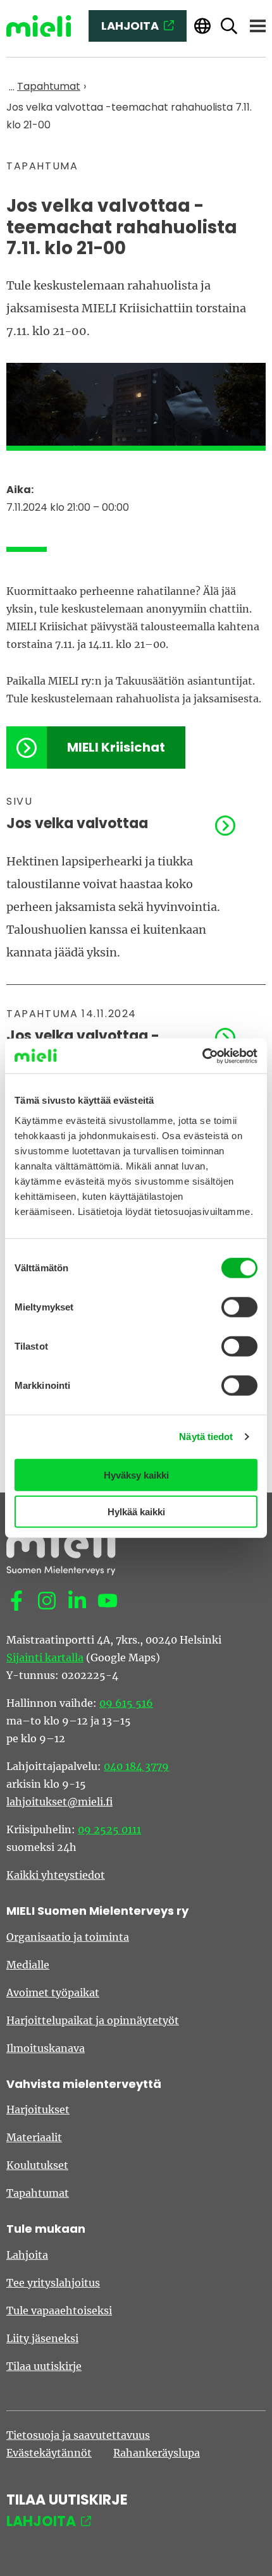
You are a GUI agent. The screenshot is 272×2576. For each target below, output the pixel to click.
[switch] (239, 1307)
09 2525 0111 (109, 1829)
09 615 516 (126, 1703)
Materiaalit (34, 2137)
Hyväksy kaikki (136, 1474)
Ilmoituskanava (46, 2048)
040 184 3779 (136, 1766)
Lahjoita (27, 2255)
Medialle (28, 1965)
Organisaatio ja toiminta (68, 1937)
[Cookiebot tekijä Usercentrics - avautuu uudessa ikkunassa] (202, 1056)
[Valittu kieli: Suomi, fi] (202, 26)
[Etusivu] (39, 26)
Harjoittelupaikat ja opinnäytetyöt (93, 2020)
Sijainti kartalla (45, 1657)
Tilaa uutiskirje (44, 2366)
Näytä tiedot (206, 1437)
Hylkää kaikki (136, 1512)
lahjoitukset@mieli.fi (59, 1802)
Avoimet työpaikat (53, 1993)
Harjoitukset (38, 2109)
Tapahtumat (38, 2193)
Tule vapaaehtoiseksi (59, 2310)
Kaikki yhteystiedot (56, 1875)
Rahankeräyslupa (157, 2453)
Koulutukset (37, 2165)
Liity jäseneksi (42, 2338)
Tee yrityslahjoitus (53, 2283)
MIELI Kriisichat (116, 747)
